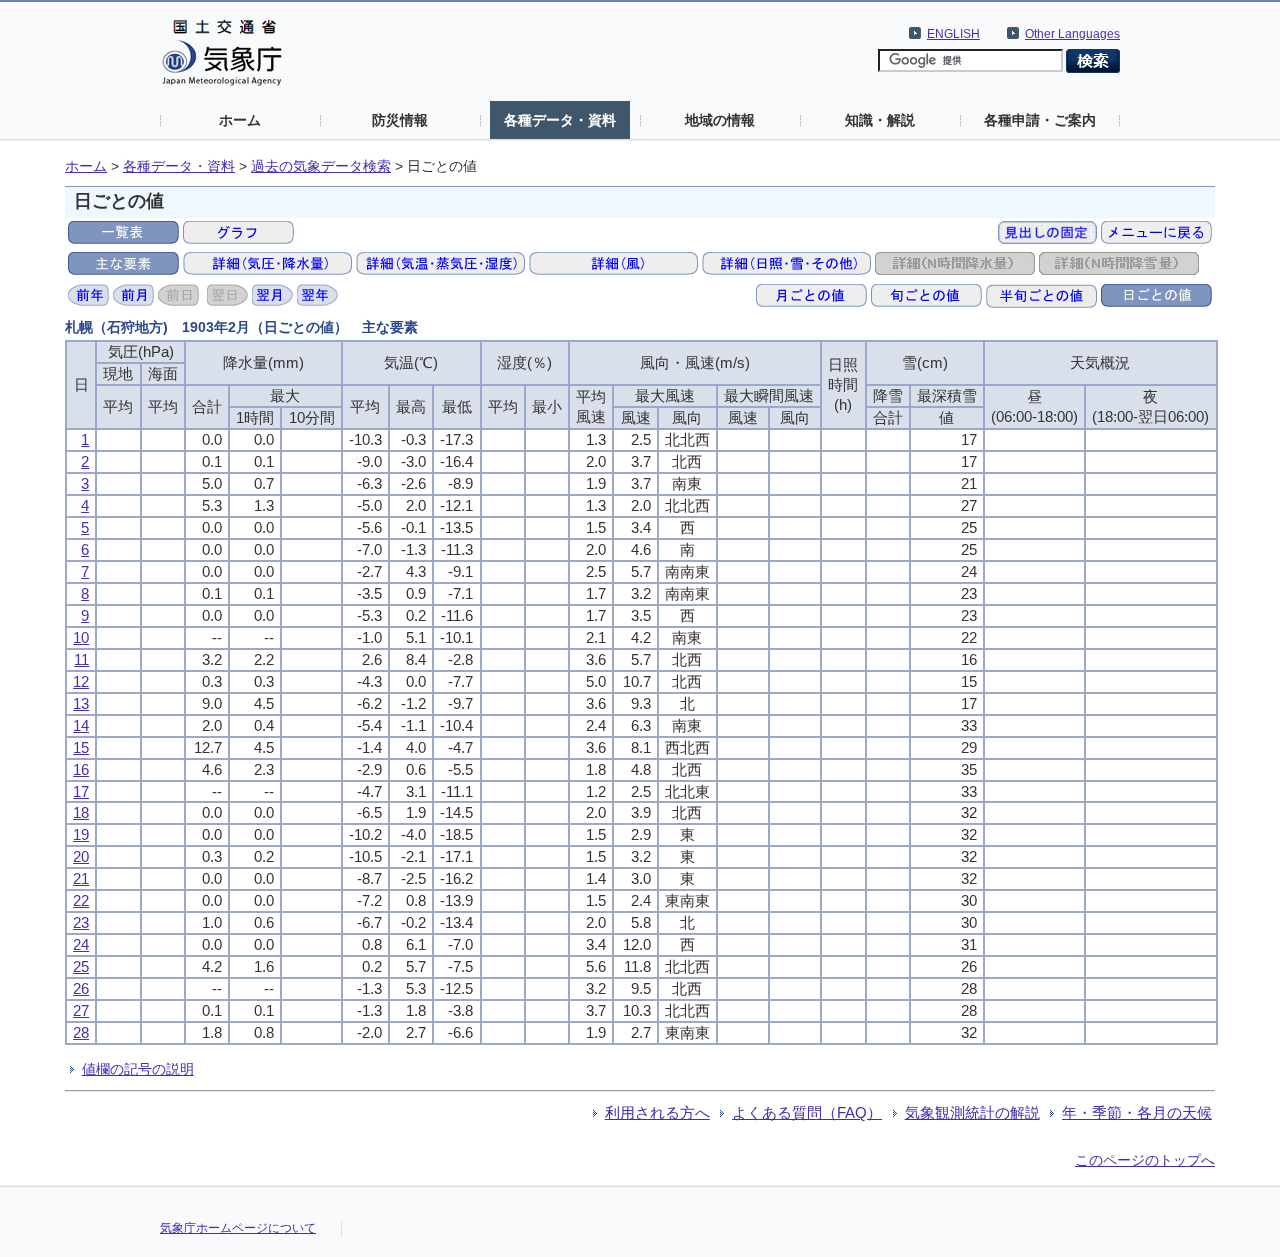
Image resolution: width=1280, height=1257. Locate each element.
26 (81, 988)
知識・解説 (880, 120)
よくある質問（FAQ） (807, 1112)
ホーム (240, 120)
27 (81, 1010)
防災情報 (400, 120)
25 (81, 966)
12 (81, 681)
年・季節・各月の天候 (1137, 1112)
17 (81, 791)
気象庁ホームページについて (238, 1228)
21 (81, 878)
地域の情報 (720, 120)
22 (81, 900)
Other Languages (1072, 34)
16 (81, 769)
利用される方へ (657, 1112)
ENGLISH (953, 34)
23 (81, 922)
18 (81, 812)
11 (81, 659)
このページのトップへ (1145, 1160)
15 (81, 747)
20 (81, 856)
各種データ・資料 (560, 120)
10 (81, 637)
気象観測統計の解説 (972, 1112)
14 (81, 725)
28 (81, 1032)
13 (81, 703)
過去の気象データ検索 (321, 166)
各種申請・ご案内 (1040, 120)
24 (81, 944)
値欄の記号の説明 (138, 1069)
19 (81, 834)
